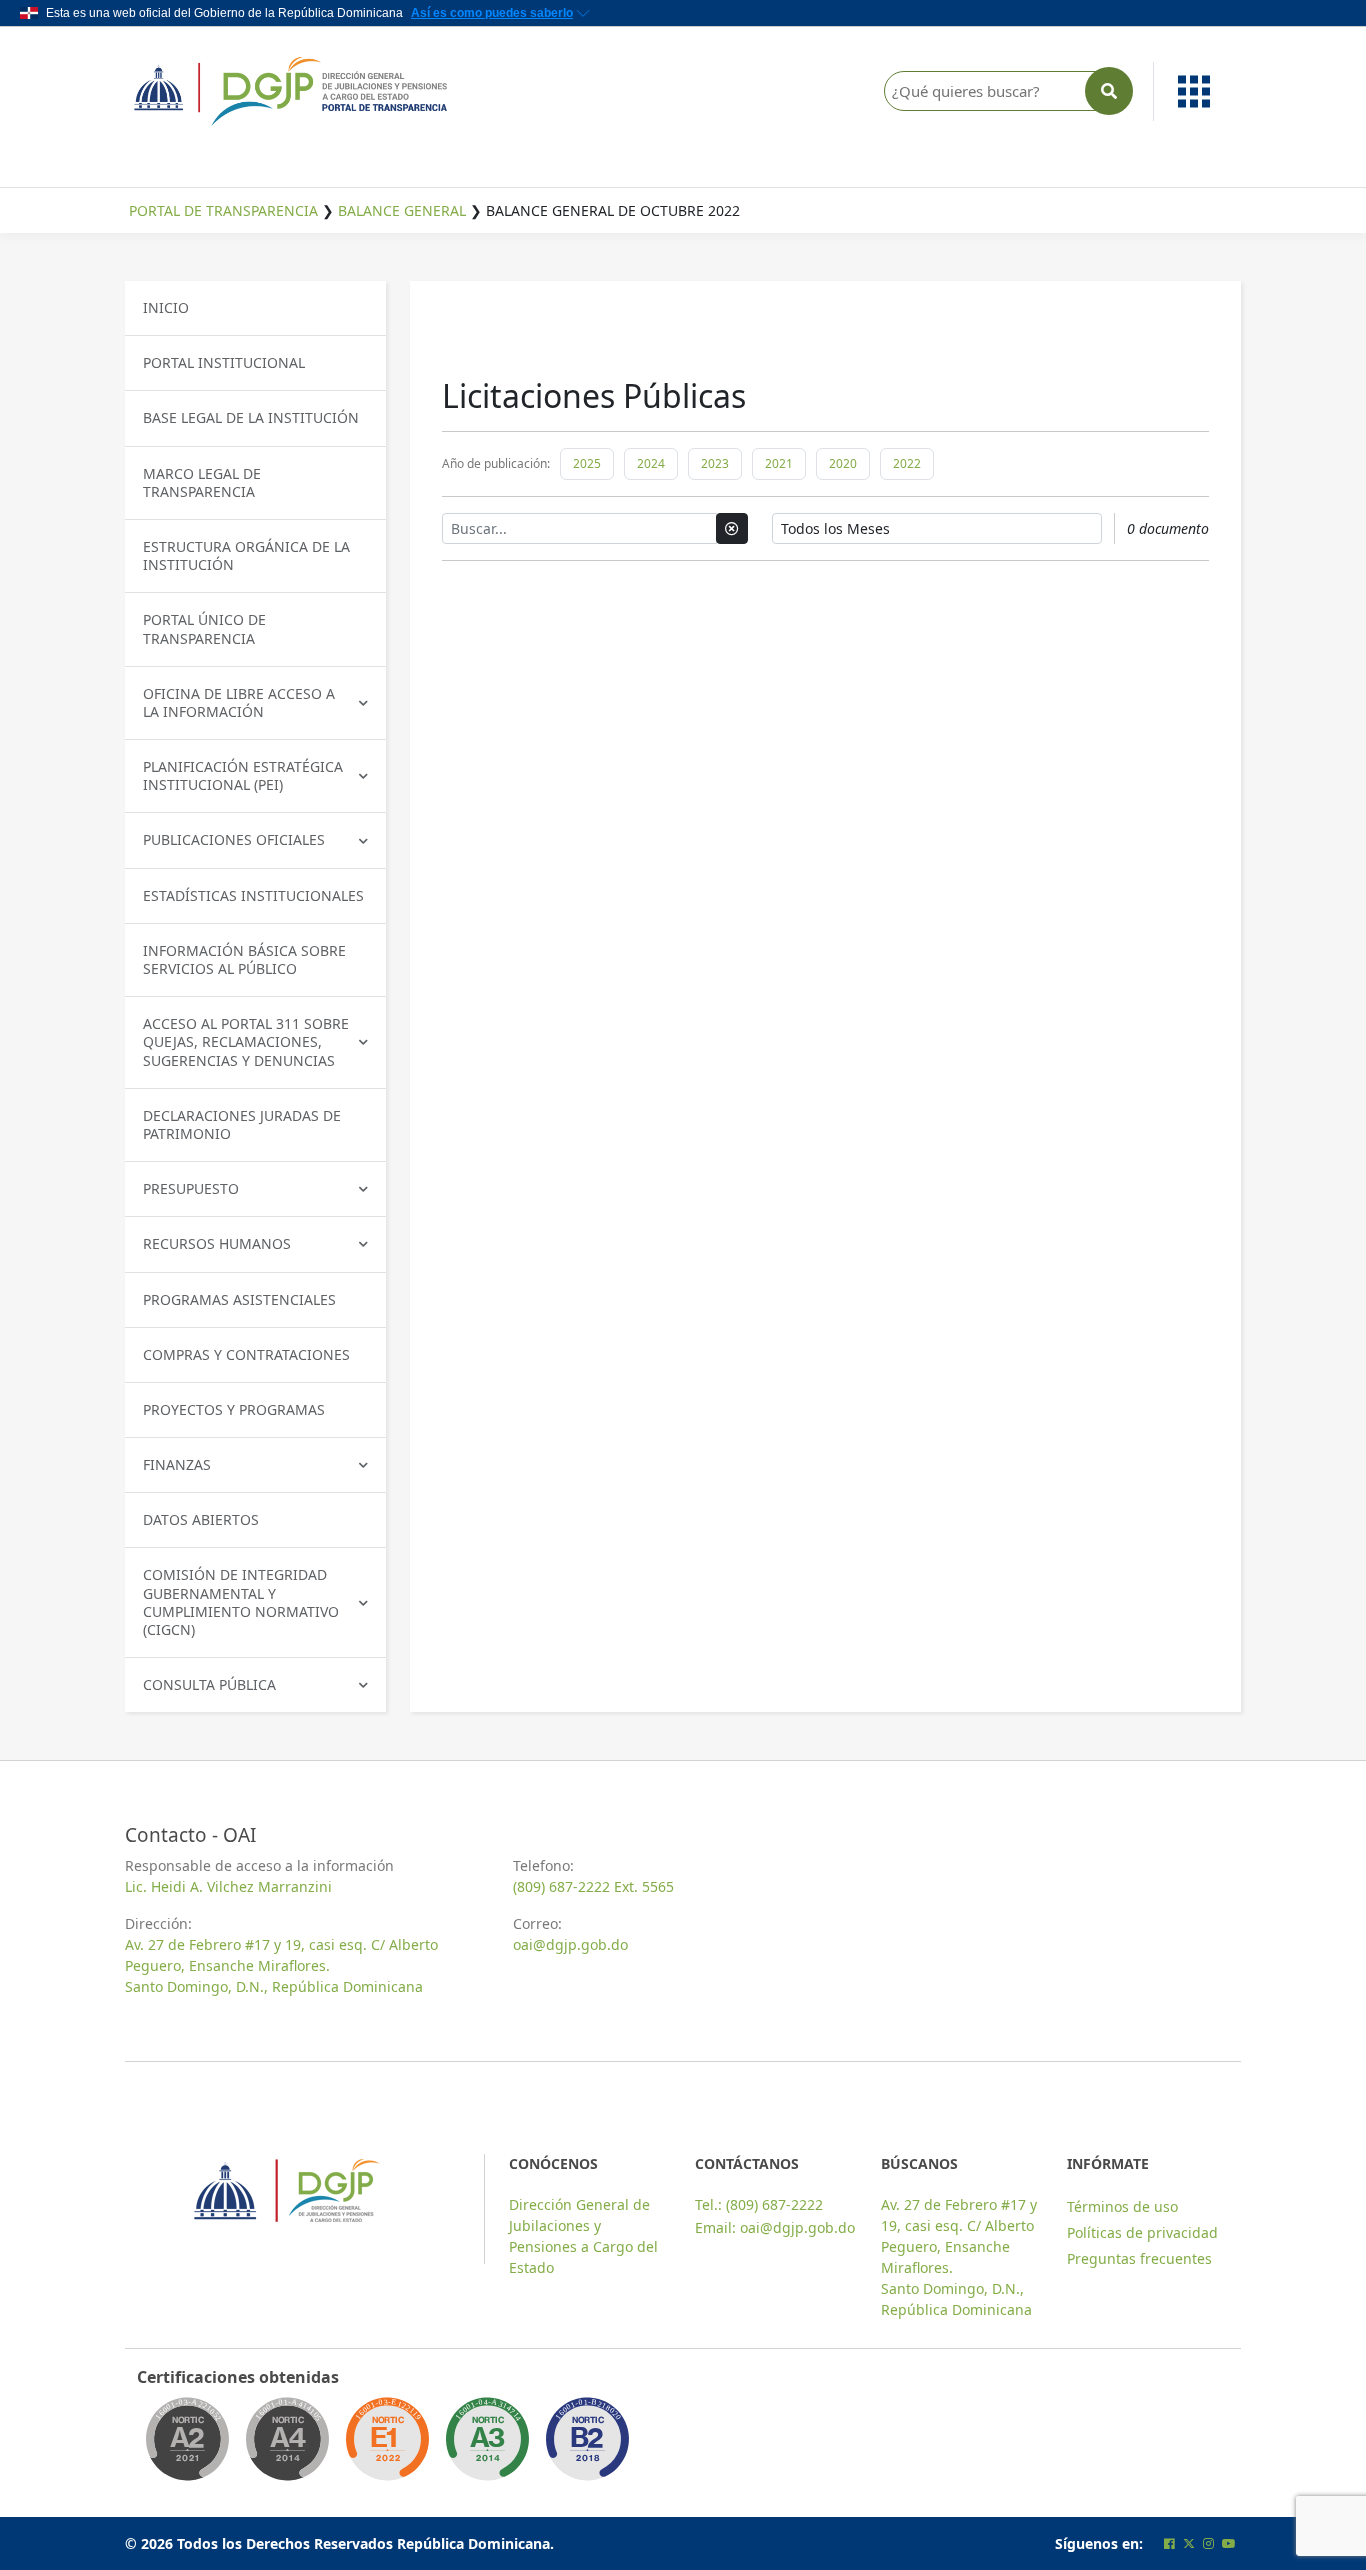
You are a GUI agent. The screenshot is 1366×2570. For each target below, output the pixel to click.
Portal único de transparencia (204, 628)
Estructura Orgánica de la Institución (246, 555)
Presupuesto (191, 1188)
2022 (907, 463)
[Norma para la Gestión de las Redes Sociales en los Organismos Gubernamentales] (387, 2445)
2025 (587, 463)
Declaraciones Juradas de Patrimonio (242, 1124)
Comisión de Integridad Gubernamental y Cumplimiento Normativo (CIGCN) (241, 1602)
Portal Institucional (224, 362)
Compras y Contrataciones (246, 1354)
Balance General (402, 210)
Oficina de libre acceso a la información (239, 702)
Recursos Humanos (217, 1243)
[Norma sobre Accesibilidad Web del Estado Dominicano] (587, 2445)
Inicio (166, 307)
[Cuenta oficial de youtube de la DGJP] (1229, 2543)
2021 (779, 463)
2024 (651, 463)
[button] (1198, 91)
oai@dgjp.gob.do (570, 1944)
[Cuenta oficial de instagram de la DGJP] (1208, 2543)
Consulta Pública (209, 1684)
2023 (715, 463)
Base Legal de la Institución (251, 417)
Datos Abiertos (201, 1519)
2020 (843, 463)
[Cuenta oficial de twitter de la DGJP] (1189, 2543)
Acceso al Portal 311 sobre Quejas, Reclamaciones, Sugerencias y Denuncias (246, 1041)
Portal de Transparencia (223, 210)
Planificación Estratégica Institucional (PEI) (243, 775)
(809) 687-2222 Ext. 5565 (593, 1886)
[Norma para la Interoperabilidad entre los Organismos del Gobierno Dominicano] (287, 2445)
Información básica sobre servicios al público (244, 959)
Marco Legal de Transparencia (202, 482)
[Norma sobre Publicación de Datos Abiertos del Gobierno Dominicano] (487, 2445)
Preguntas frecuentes (1139, 2258)
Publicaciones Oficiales (234, 839)
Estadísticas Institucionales (253, 895)
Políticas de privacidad (1142, 2232)
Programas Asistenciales (239, 1299)
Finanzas (177, 1464)
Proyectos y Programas (234, 1409)
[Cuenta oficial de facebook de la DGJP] (1169, 2543)
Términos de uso (1122, 2206)
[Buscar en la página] (1109, 91)
